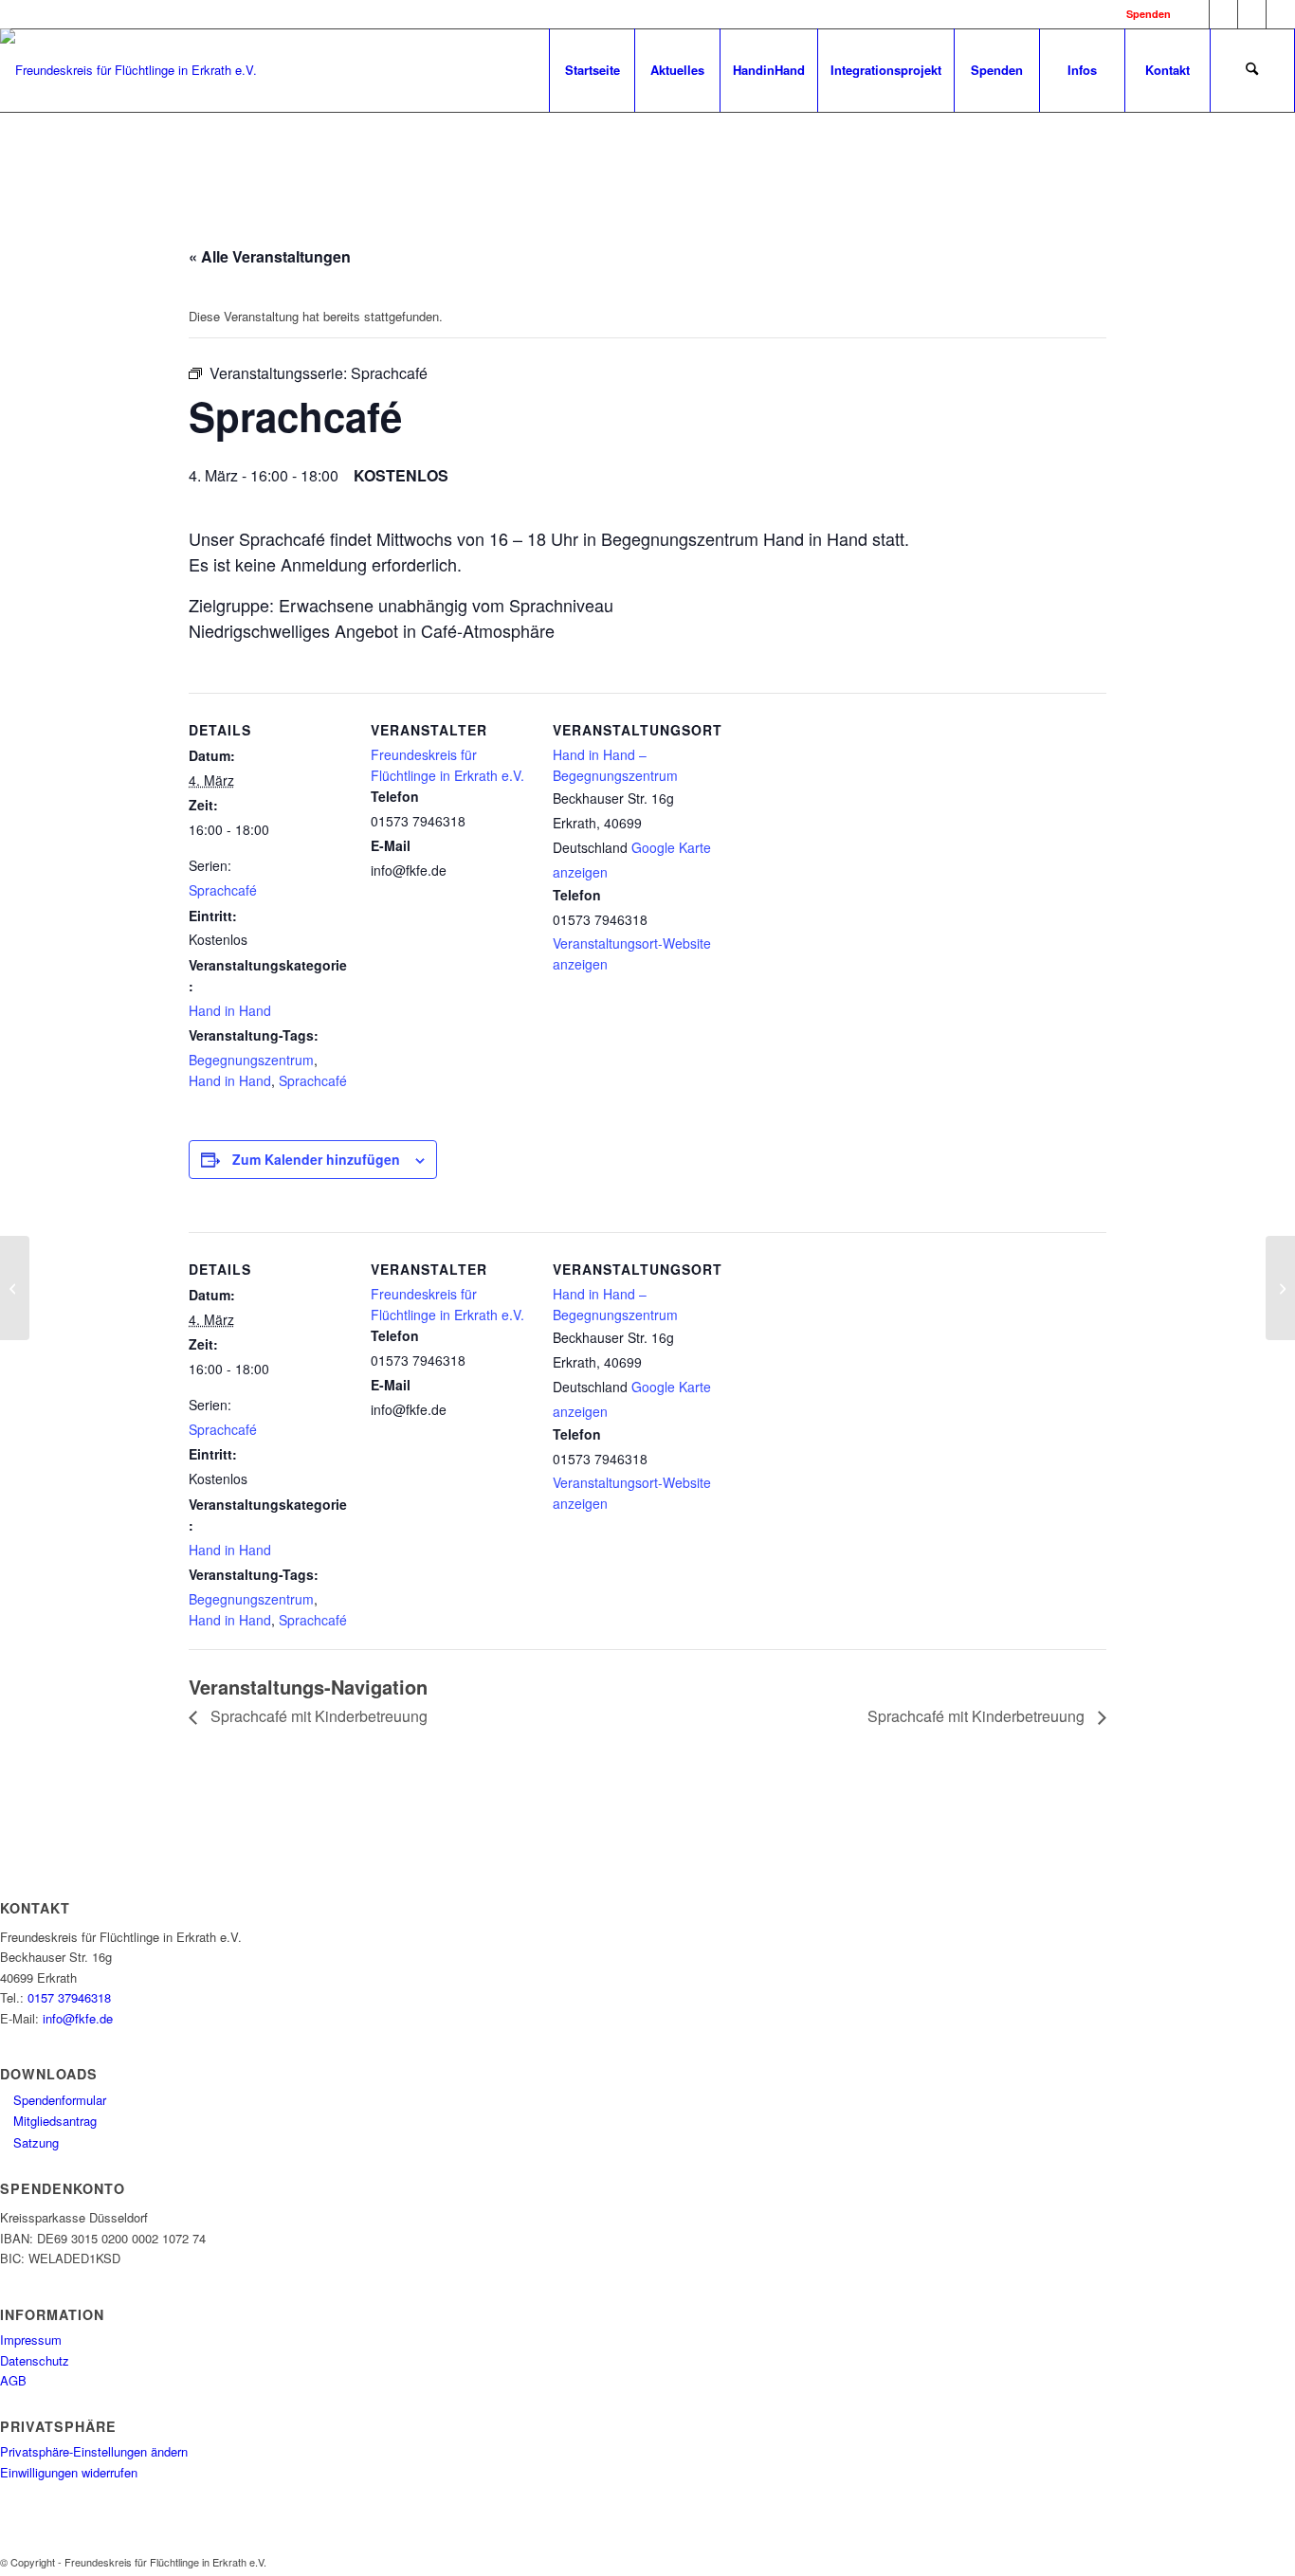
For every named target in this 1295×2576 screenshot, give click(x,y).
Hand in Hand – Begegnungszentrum (615, 764)
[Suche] (1252, 70)
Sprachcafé (223, 890)
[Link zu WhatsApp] (1252, 14)
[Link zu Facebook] (1195, 14)
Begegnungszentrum (251, 1060)
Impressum (31, 2340)
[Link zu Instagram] (1223, 14)
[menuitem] (592, 70)
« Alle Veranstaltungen (270, 256)
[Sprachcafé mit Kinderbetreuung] (15, 1288)
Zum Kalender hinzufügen (316, 1159)
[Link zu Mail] (1281, 14)
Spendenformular (58, 2100)
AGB (13, 2380)
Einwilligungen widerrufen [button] (69, 2472)
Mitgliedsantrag (53, 2121)
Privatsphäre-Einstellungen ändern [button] (94, 2451)
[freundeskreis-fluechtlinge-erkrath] (128, 85)
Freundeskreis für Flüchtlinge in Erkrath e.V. (447, 764)
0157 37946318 (69, 1997)
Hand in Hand (230, 1010)
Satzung (34, 2142)
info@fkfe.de (78, 2018)
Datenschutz (35, 2360)
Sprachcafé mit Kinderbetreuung (317, 1716)
